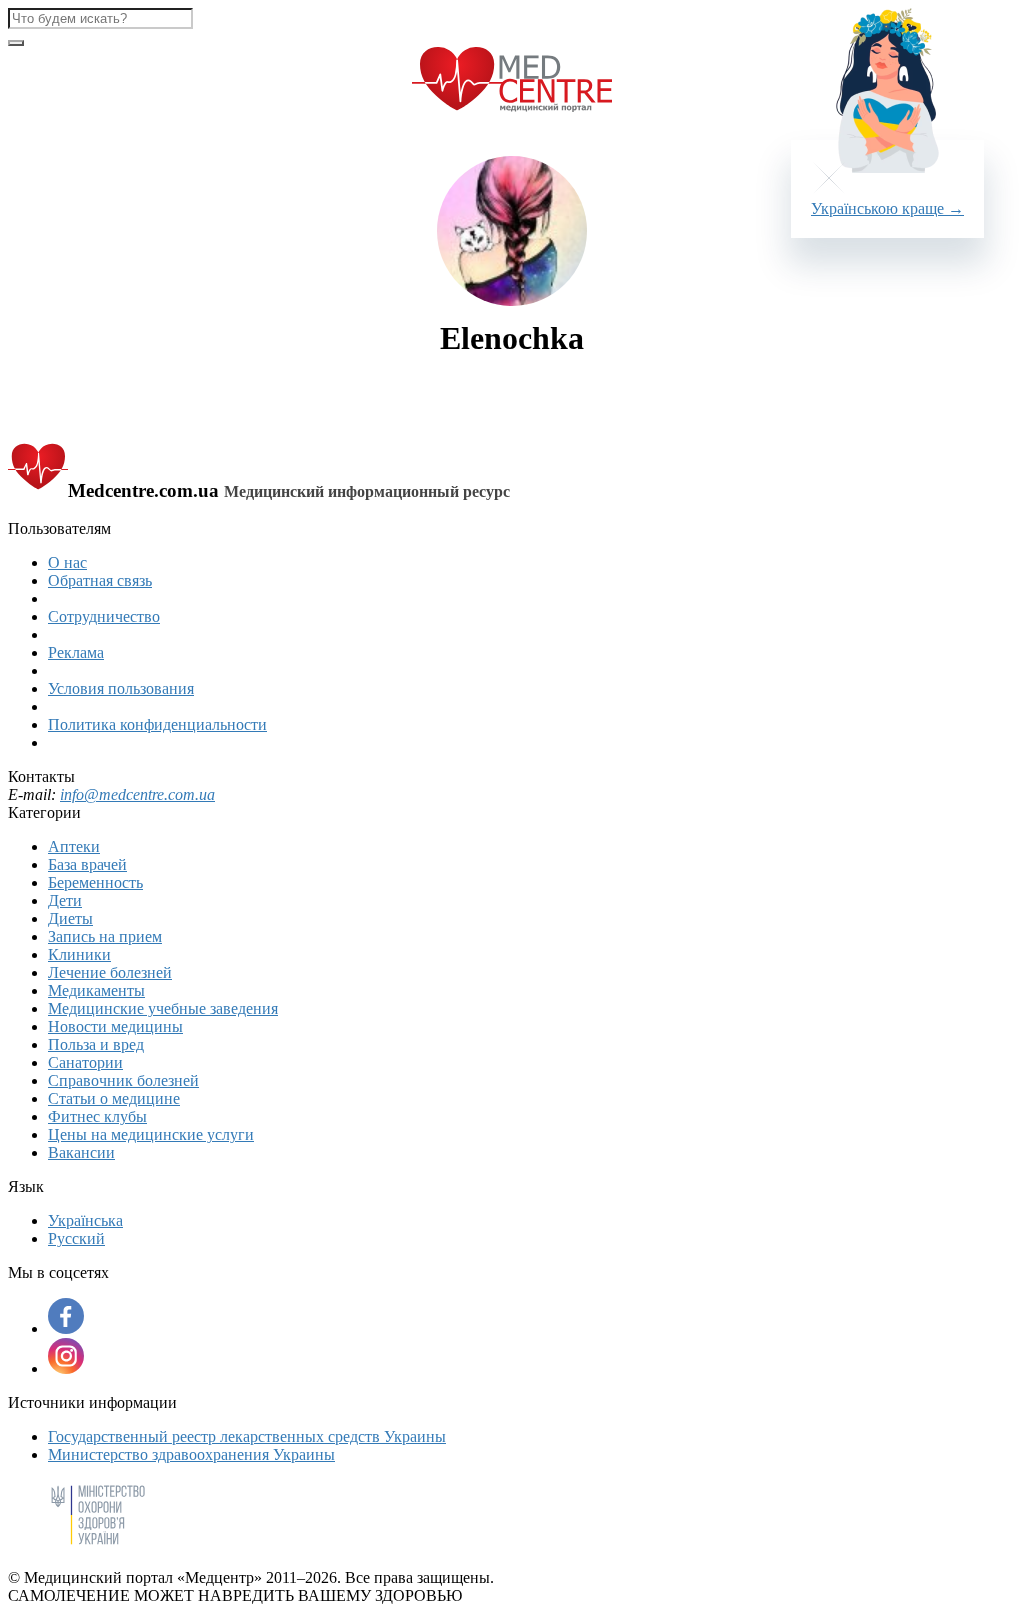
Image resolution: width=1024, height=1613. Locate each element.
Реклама (76, 652)
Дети (65, 900)
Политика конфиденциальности (157, 724)
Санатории (85, 1062)
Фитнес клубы (97, 1116)
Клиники (79, 954)
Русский (76, 1238)
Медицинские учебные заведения (163, 1008)
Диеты (70, 918)
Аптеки (74, 846)
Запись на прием (105, 936)
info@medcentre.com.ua (137, 794)
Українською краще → (887, 208)
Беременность (95, 882)
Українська (85, 1220)
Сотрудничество (104, 616)
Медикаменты (96, 990)
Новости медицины (115, 1026)
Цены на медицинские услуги (151, 1134)
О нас (67, 562)
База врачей (87, 864)
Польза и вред (96, 1044)
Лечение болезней (110, 972)
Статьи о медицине (114, 1098)
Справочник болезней (123, 1080)
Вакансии (81, 1152)
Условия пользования (121, 688)
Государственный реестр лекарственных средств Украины (247, 1436)
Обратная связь (100, 580)
